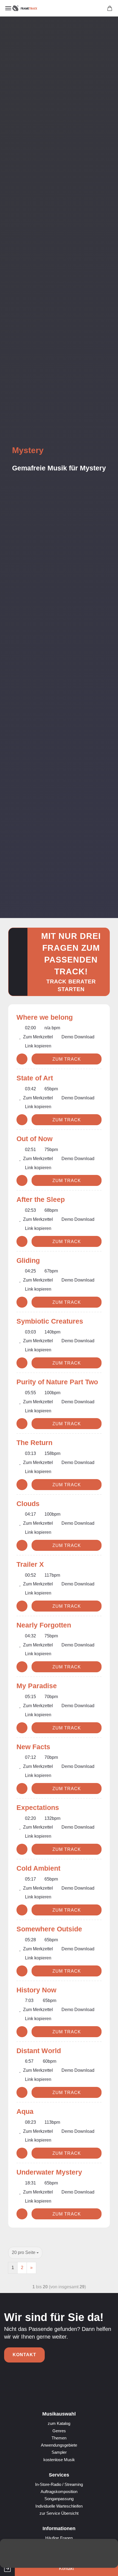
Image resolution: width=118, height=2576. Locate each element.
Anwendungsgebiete (59, 2445)
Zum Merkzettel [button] (37, 1037)
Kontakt (24, 2355)
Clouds (28, 1504)
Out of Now (34, 1139)
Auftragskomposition (59, 2492)
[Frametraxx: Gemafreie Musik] (25, 8)
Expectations (38, 1807)
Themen (59, 2438)
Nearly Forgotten (44, 1625)
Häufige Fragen (59, 2538)
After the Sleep (41, 1199)
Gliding (28, 1260)
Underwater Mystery (49, 2172)
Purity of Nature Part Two (57, 1382)
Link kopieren (38, 1046)
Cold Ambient (38, 1868)
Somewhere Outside (49, 1929)
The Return (34, 1443)
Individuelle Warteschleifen (59, 2506)
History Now (36, 1990)
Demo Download (77, 1037)
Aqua (25, 2111)
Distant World (39, 2051)
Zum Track (67, 1059)
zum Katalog (59, 2423)
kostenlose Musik (59, 2460)
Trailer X (30, 1564)
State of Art (35, 1078)
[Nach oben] (103, 2568)
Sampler (59, 2452)
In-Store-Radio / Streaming (59, 2484)
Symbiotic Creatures (50, 1321)
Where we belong (45, 1017)
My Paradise (37, 1686)
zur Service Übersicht (59, 2513)
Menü (8, 8)
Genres (59, 2431)
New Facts (33, 1747)
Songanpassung (59, 2499)
